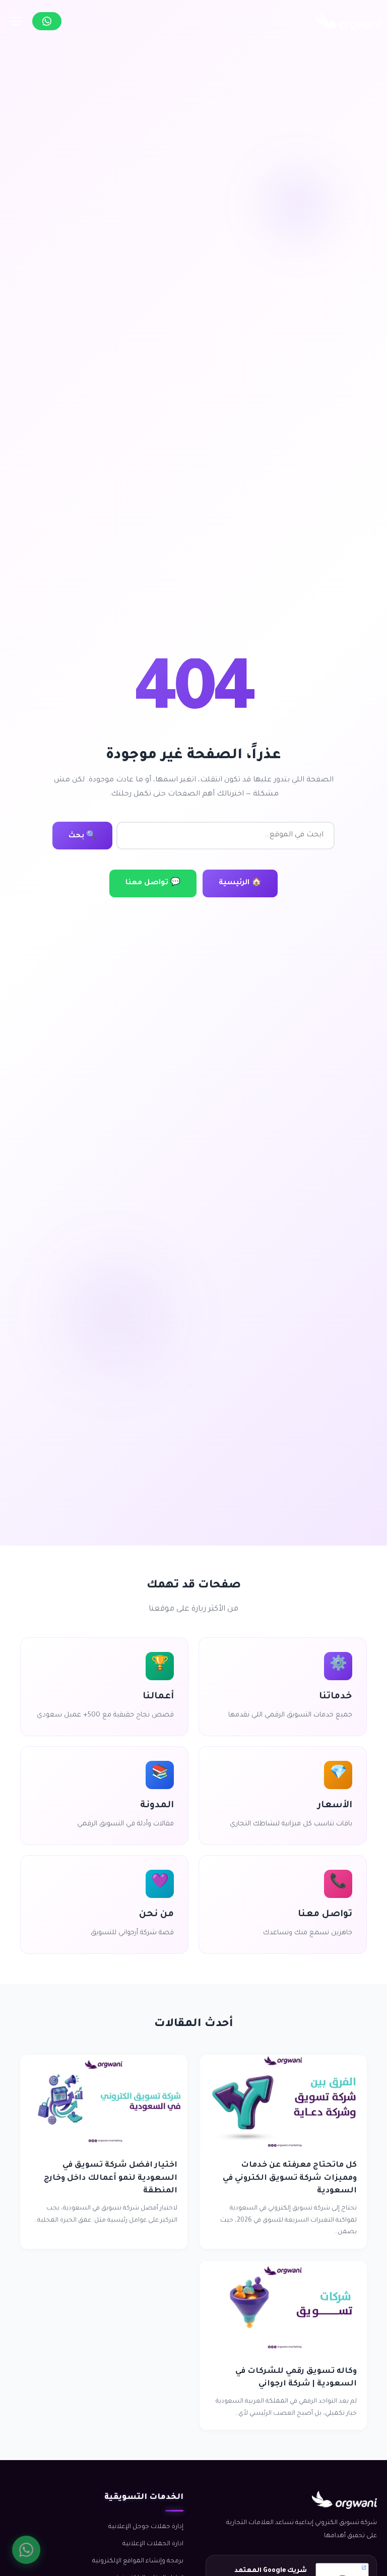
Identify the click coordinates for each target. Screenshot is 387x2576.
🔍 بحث (82, 836)
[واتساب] (26, 2550)
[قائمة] (17, 21)
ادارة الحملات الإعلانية (153, 2544)
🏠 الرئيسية (240, 883)
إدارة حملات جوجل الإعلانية (146, 2527)
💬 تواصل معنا (153, 883)
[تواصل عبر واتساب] (47, 21)
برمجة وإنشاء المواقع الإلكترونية (138, 2561)
